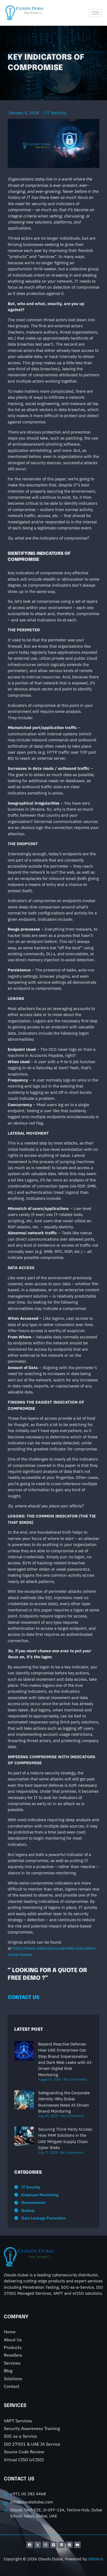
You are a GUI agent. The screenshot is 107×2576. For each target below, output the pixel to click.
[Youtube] (77, 2545)
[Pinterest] (69, 2545)
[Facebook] (30, 2545)
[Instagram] (46, 2545)
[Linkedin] (61, 2545)
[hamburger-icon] (95, 13)
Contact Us (24, 1998)
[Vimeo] (54, 2545)
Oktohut (96, 2559)
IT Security (56, 113)
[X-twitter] (38, 2545)
